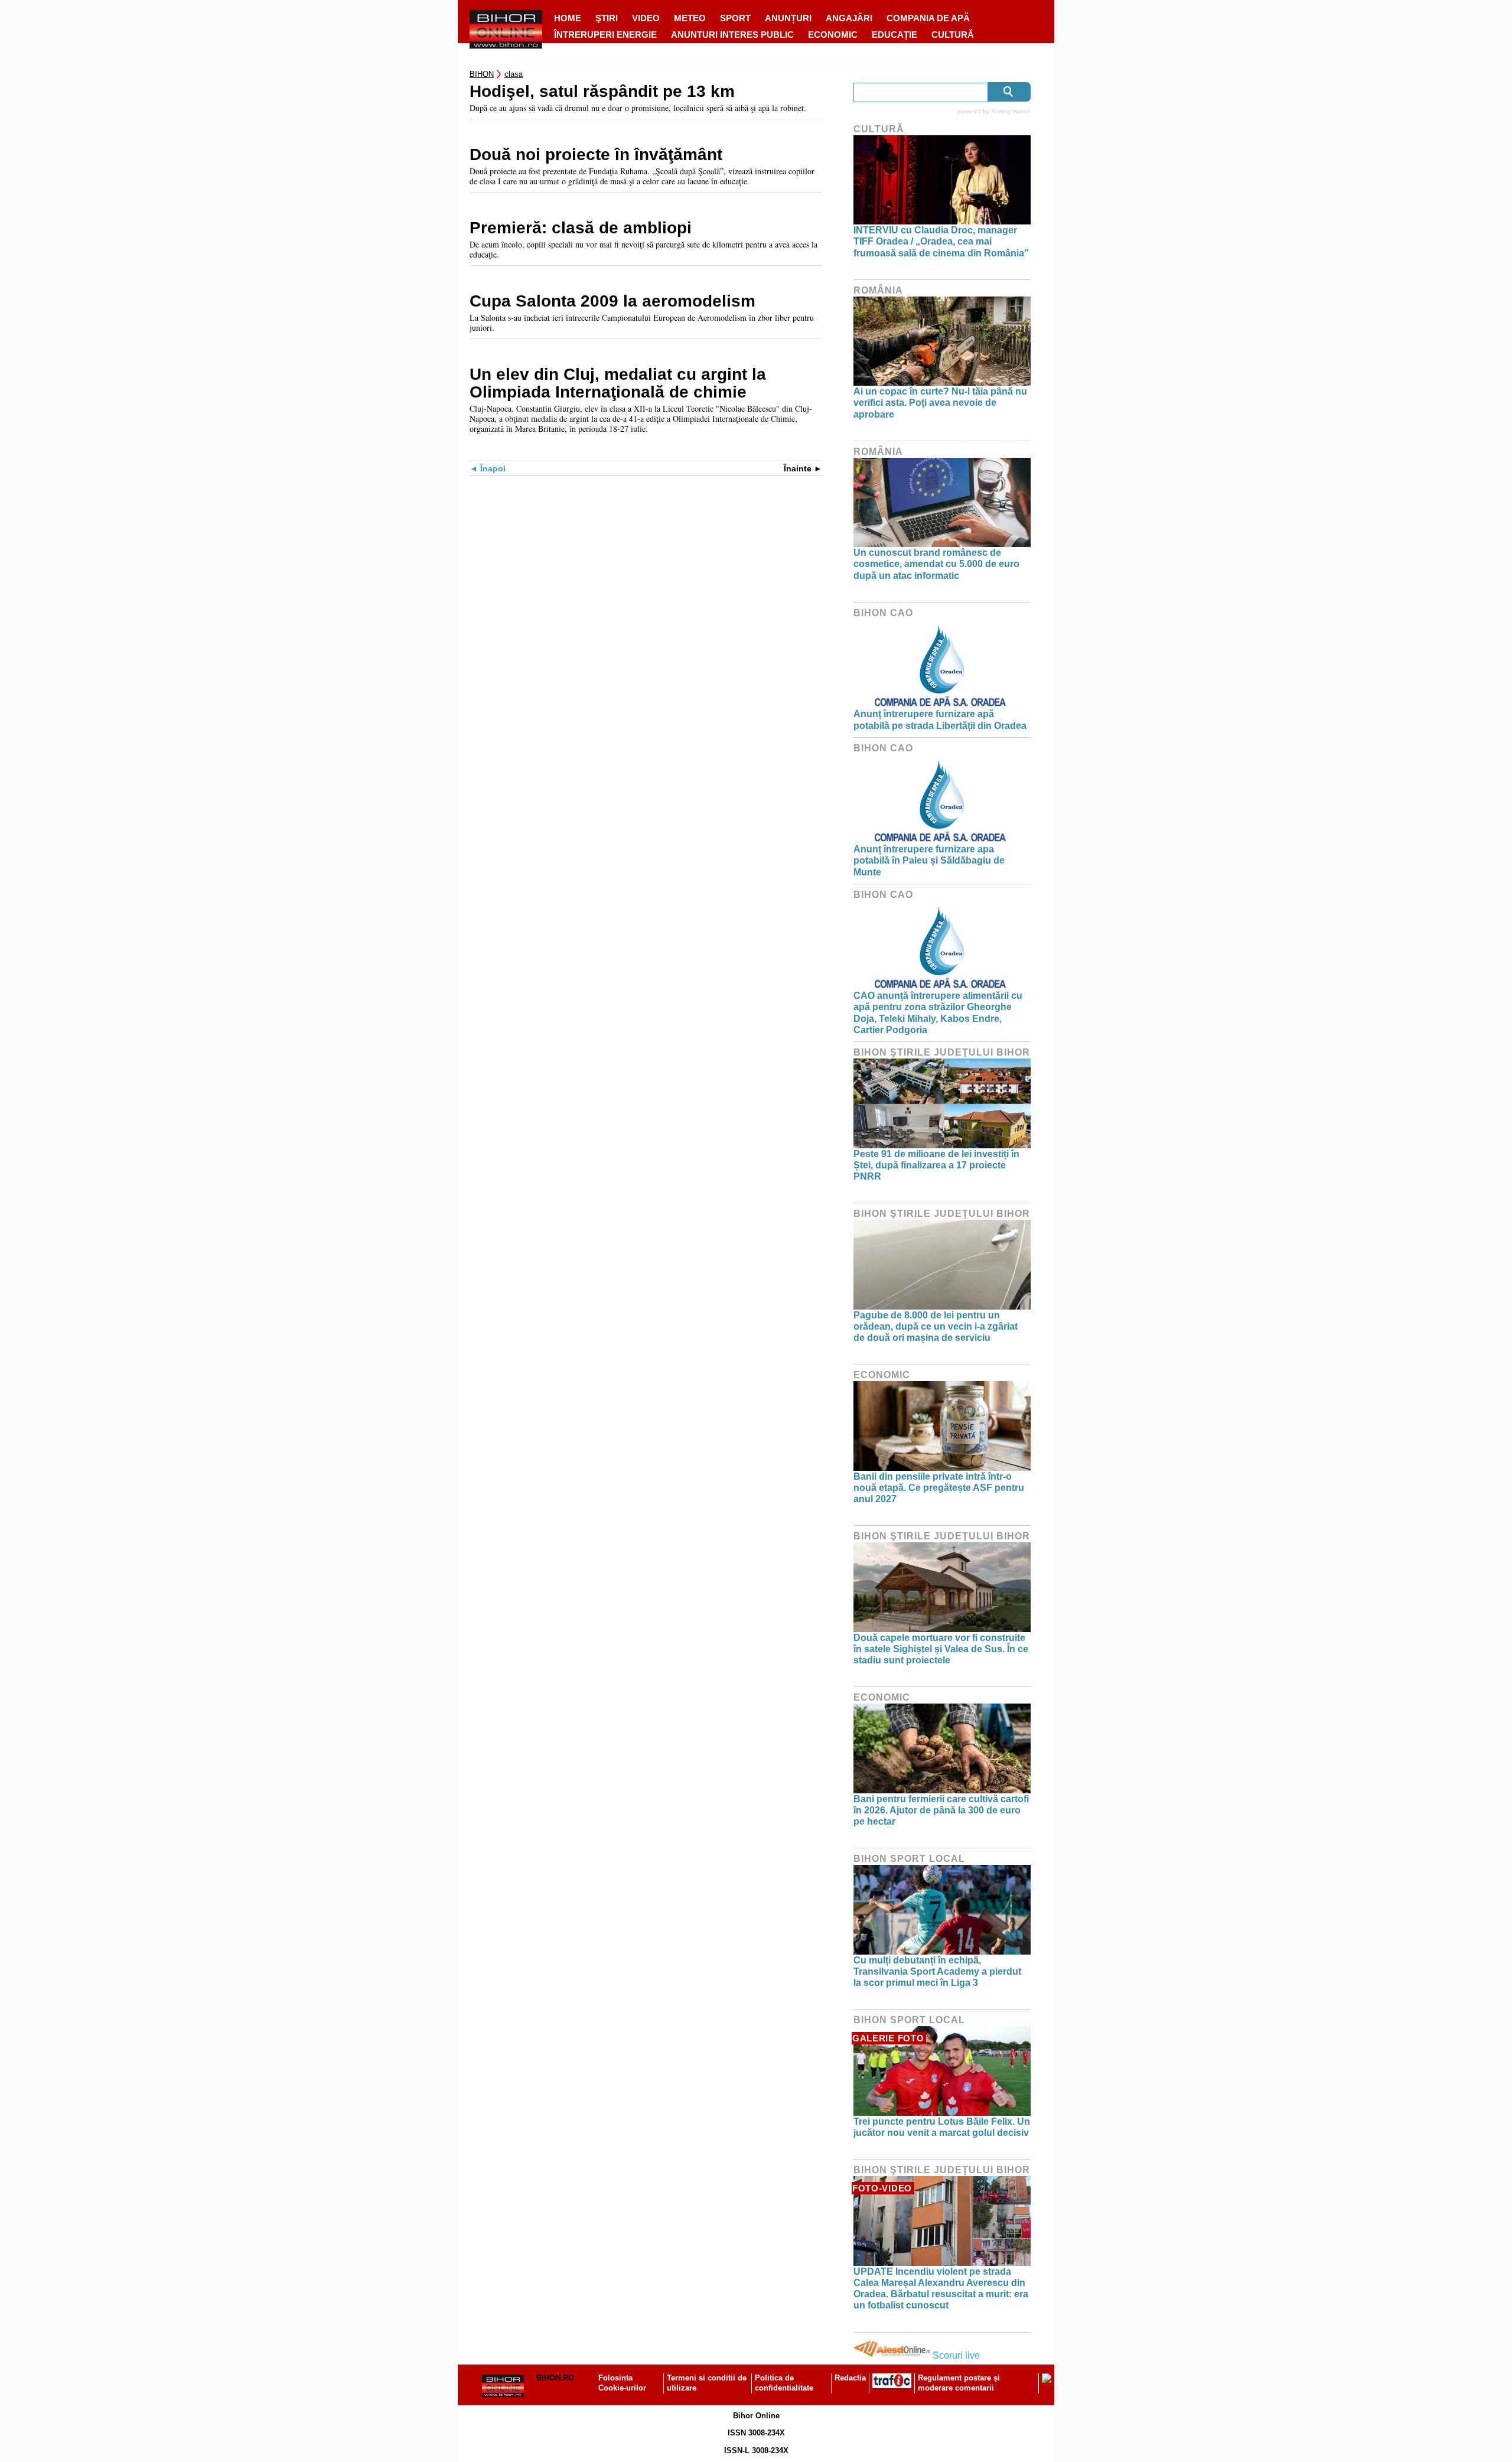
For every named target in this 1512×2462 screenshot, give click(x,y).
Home (568, 18)
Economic (833, 35)
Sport (735, 18)
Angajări (849, 18)
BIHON (482, 74)
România (878, 290)
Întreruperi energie (605, 35)
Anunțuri (788, 18)
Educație (895, 35)
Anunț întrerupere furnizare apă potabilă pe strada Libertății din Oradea (940, 719)
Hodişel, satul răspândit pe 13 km (602, 92)
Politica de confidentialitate (784, 2383)
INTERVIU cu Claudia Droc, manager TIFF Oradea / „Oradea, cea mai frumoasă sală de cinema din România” (941, 241)
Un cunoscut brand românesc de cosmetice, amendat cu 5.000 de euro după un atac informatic (936, 564)
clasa (514, 74)
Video (646, 18)
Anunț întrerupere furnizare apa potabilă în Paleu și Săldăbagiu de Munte (929, 860)
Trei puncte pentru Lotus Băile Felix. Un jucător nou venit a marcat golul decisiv (942, 2127)
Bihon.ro (555, 2378)
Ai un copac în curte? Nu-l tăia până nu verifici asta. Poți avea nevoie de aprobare (940, 403)
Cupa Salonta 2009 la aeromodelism (612, 301)
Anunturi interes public (732, 35)
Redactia (850, 2378)
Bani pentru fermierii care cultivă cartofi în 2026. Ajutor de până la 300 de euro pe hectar (941, 1810)
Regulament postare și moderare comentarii (959, 2383)
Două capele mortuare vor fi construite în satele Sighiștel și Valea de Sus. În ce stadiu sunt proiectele (941, 1649)
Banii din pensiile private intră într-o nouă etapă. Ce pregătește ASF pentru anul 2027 (939, 1488)
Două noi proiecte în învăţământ (596, 155)
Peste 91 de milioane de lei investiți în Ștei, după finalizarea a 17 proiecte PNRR (936, 1165)
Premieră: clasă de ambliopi (581, 228)
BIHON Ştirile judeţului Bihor (942, 1052)
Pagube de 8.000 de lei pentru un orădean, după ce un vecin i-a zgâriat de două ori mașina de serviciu (936, 1326)
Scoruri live (956, 2355)
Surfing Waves (1011, 111)
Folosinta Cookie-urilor (622, 2383)
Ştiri (607, 18)
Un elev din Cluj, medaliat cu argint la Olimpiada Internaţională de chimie (618, 383)
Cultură (953, 35)
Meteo (690, 18)
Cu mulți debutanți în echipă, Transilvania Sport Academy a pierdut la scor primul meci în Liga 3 (937, 1971)
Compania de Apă (928, 18)
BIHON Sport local (909, 1859)
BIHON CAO (883, 613)
